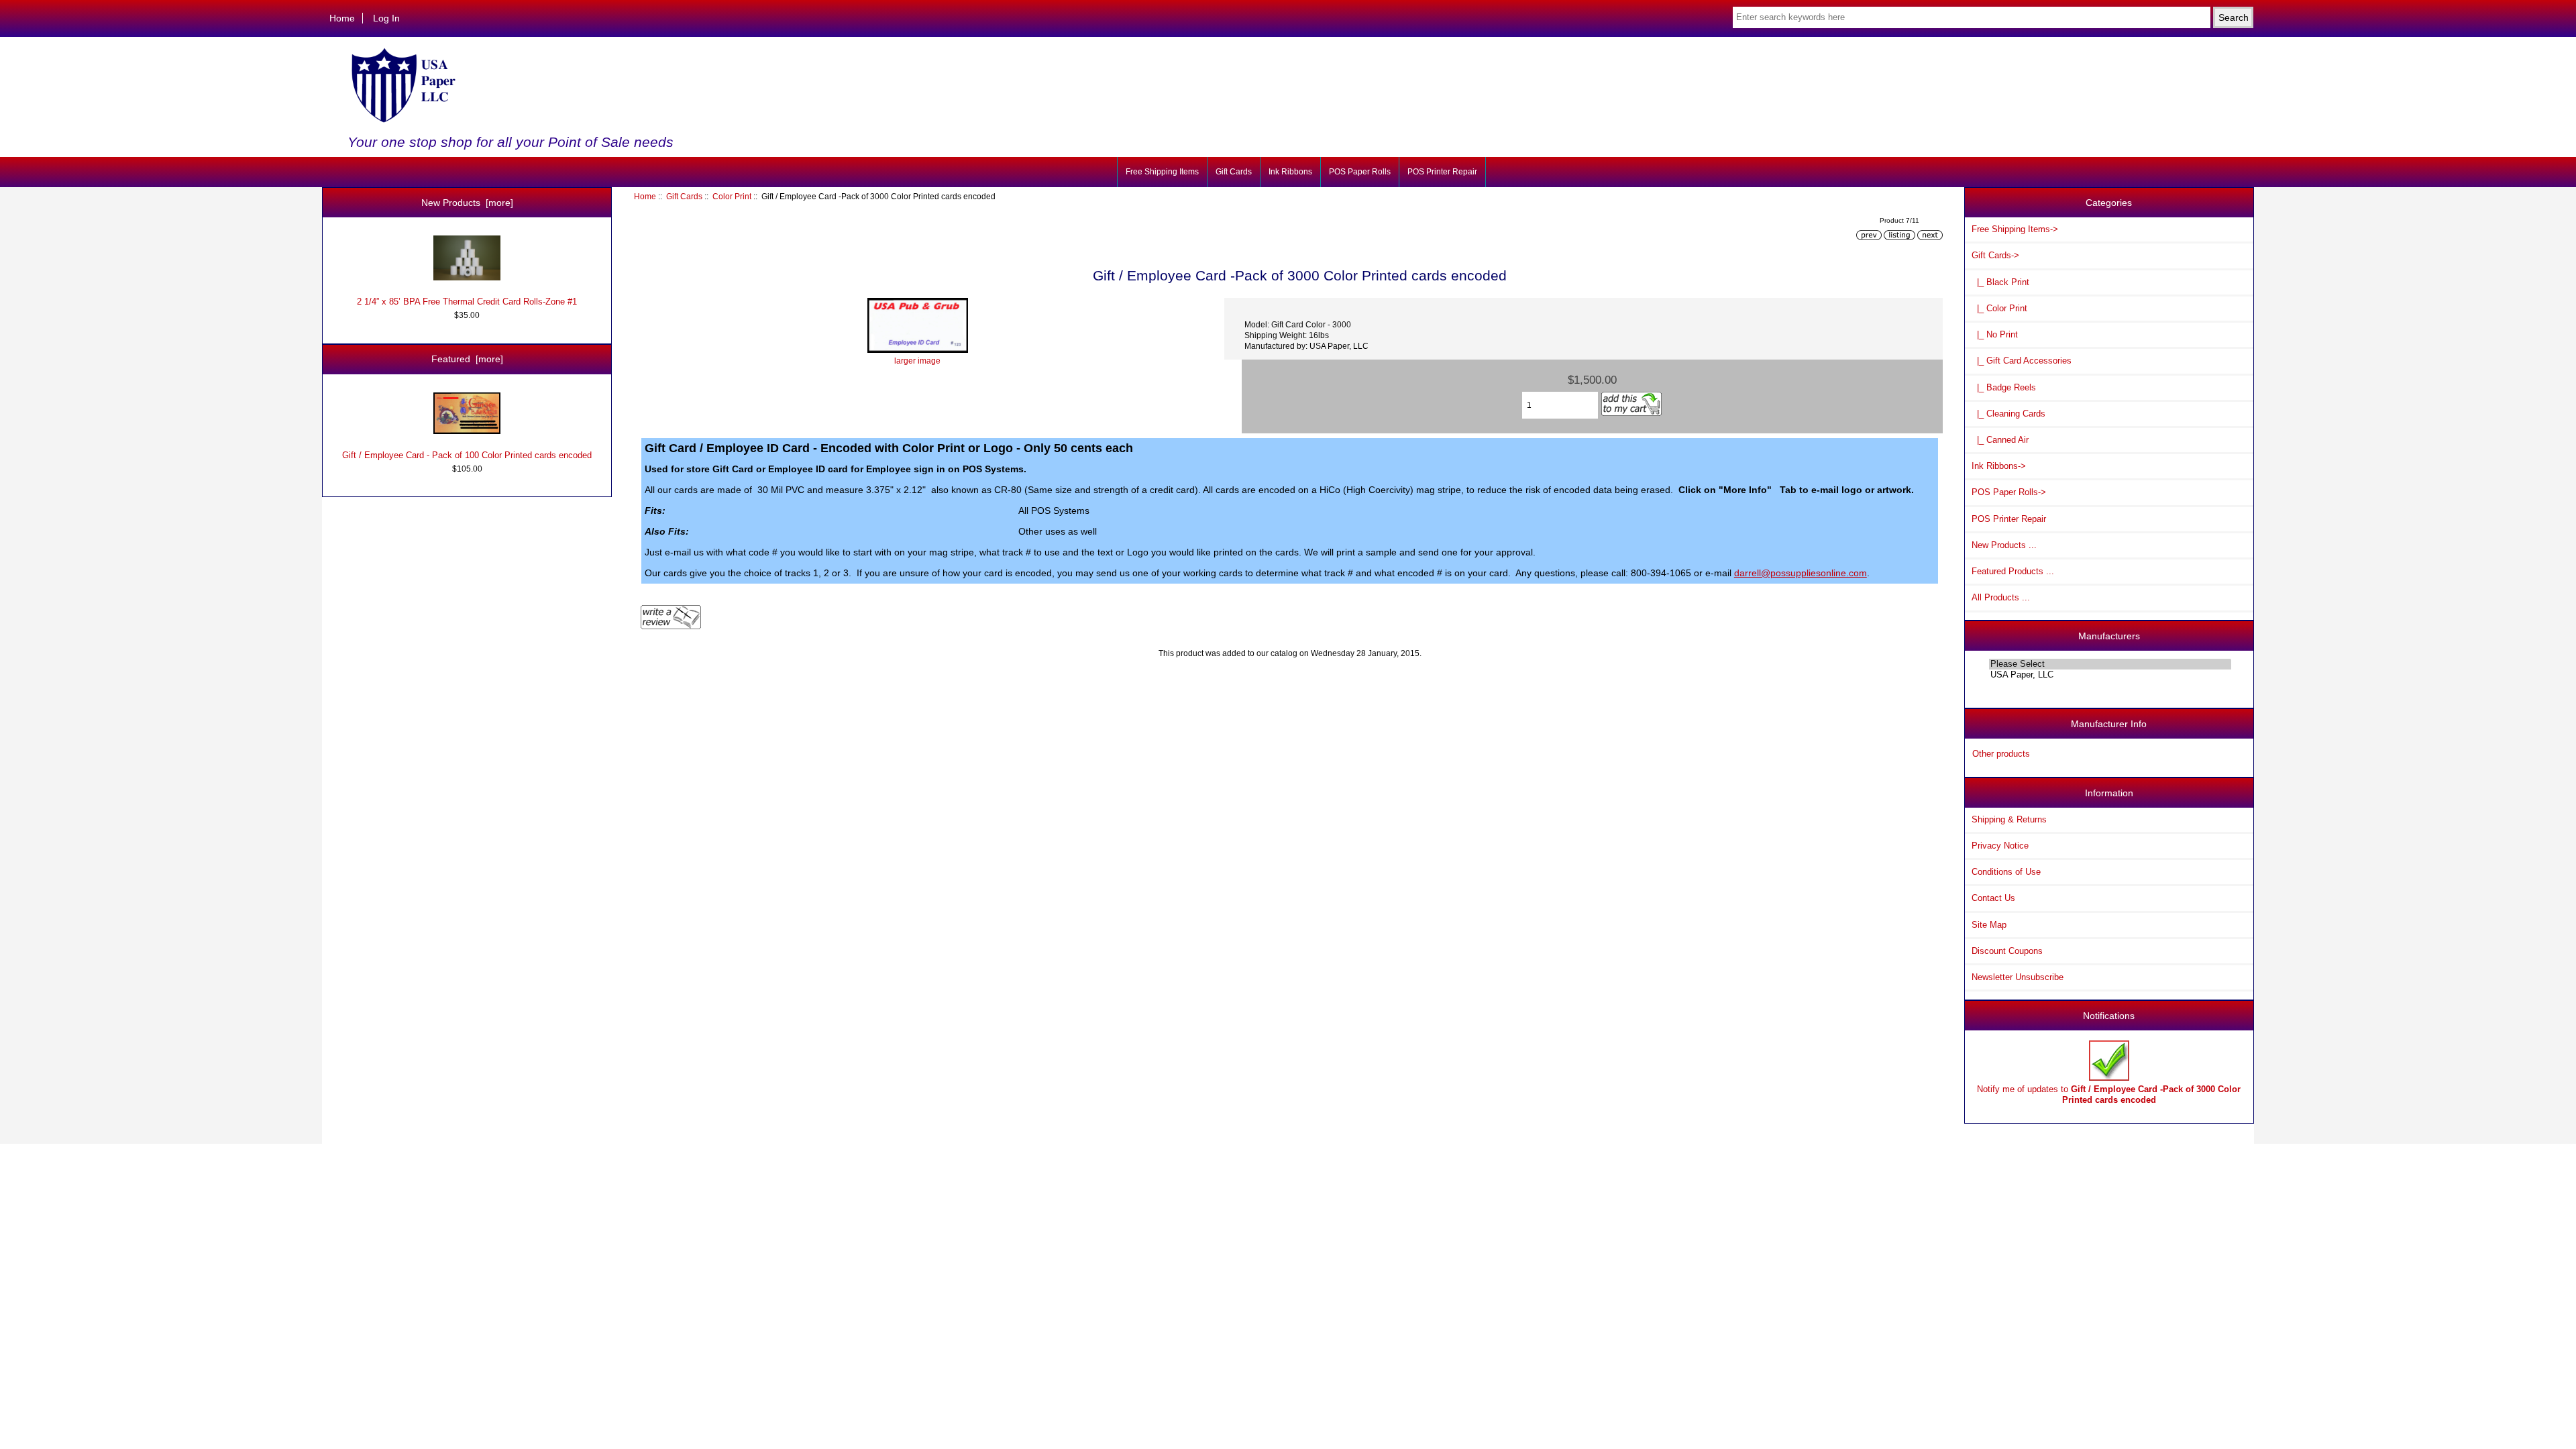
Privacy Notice (2000, 846)
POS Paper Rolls (1360, 172)
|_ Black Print (2000, 282)
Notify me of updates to (2109, 1094)
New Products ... (2004, 545)
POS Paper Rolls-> (2009, 492)
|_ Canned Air (2000, 440)
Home (342, 18)
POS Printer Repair (1442, 172)
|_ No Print (1995, 334)
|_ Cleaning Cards (2008, 414)
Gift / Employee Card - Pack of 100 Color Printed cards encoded (467, 455)
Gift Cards (684, 196)
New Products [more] (467, 203)
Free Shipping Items (1162, 172)
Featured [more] (467, 359)
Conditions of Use (2006, 872)
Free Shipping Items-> (2015, 229)
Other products (2001, 754)
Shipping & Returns (2009, 819)
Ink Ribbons (1290, 172)
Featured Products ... (2013, 571)
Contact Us (1993, 898)
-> (1995, 255)
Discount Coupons (2007, 951)
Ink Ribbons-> (1999, 466)
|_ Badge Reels (2004, 387)
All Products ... (2001, 597)
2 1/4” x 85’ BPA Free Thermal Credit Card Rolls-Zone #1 (467, 302)
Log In (386, 18)
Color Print (732, 196)
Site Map (1989, 925)
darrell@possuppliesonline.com (1801, 573)
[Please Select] (2110, 664)
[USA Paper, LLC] (2110, 675)
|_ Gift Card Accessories (2022, 361)
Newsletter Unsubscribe (2018, 977)
